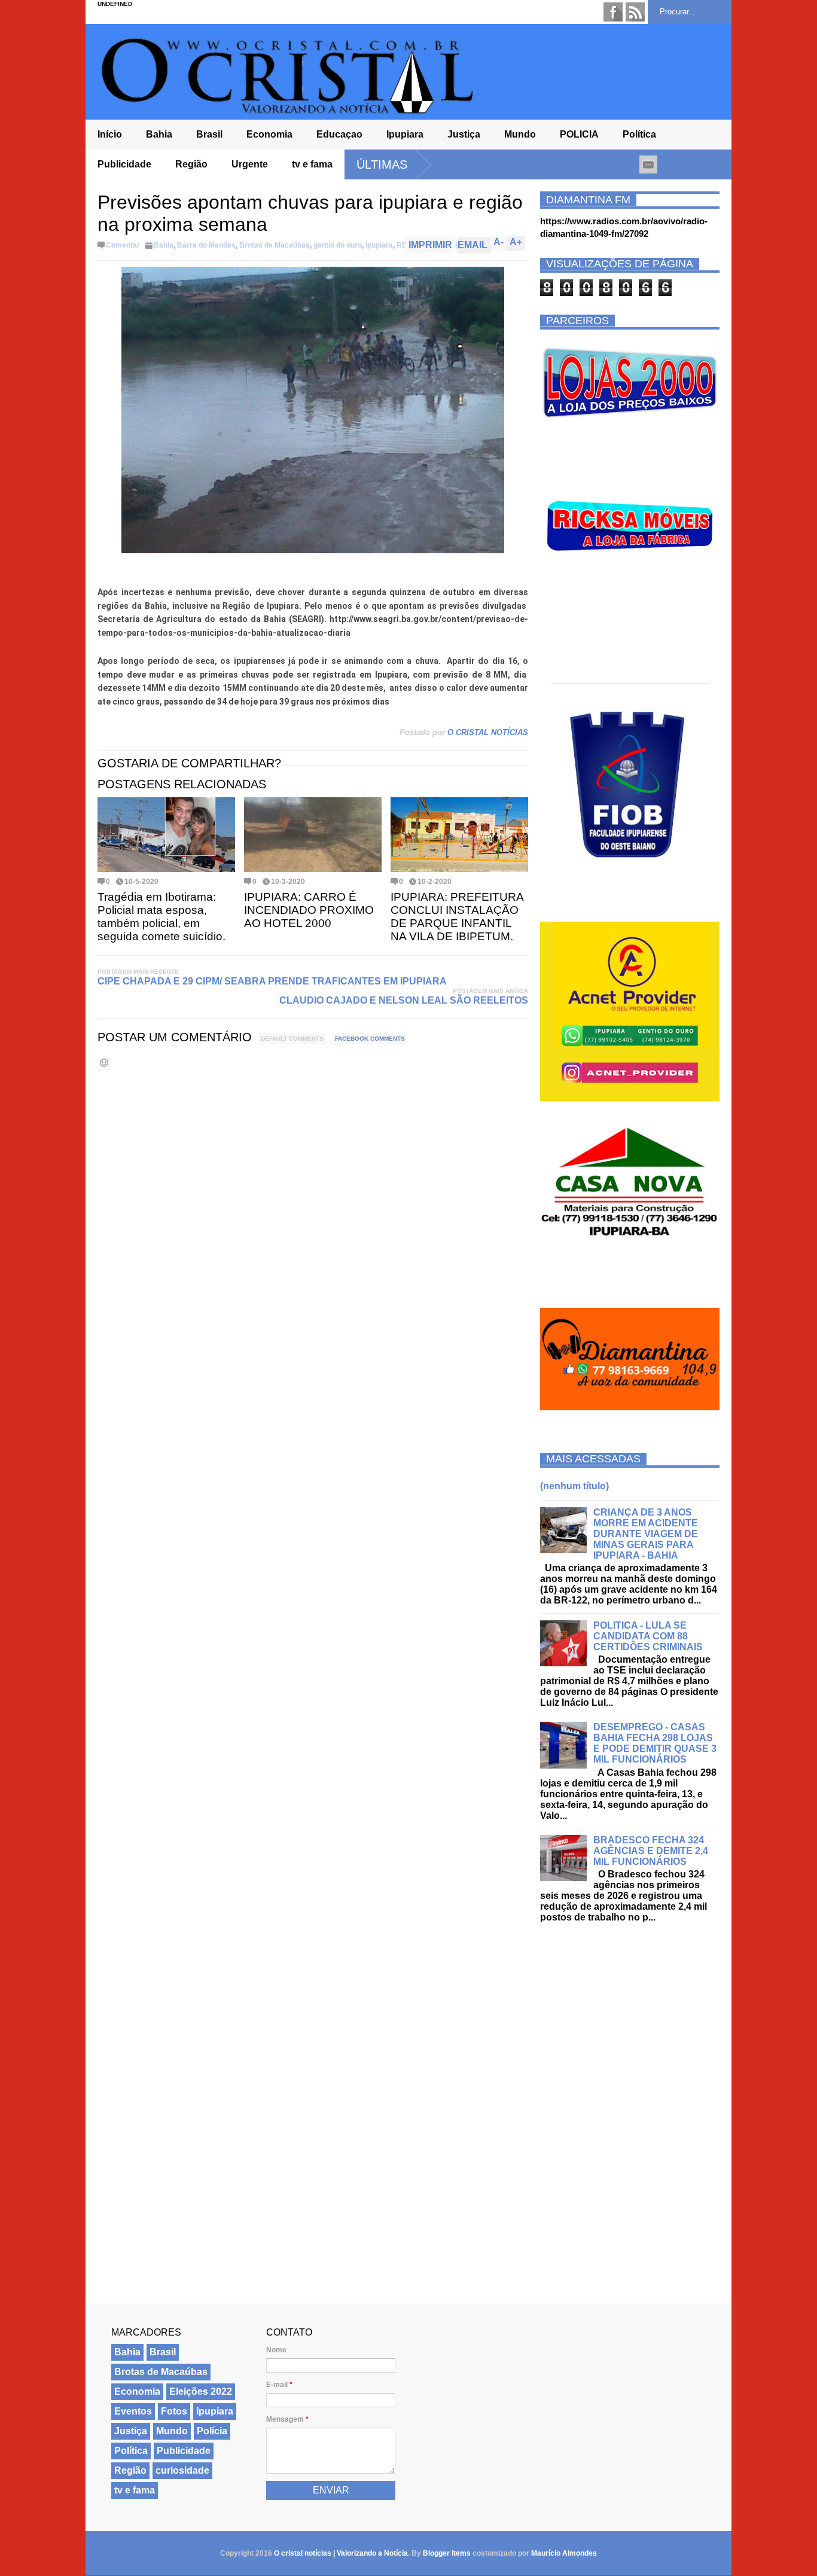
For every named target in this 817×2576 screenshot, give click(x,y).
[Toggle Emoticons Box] (104, 1063)
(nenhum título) (574, 1486)
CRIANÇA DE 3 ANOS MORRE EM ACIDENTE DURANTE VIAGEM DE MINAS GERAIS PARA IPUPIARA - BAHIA (646, 1534)
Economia (269, 134)
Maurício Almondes (564, 2553)
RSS (635, 12)
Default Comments (292, 1039)
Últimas (382, 164)
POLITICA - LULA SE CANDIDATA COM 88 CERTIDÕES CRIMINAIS (648, 1636)
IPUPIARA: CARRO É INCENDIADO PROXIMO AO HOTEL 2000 (309, 910)
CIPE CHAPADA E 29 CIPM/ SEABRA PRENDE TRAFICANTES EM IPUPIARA (272, 981)
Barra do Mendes (206, 245)
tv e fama (312, 164)
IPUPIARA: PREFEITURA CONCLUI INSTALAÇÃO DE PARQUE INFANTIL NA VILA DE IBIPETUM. (457, 917)
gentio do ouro (338, 245)
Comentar (123, 245)
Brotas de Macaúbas (275, 245)
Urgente (250, 164)
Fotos (174, 2411)
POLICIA (579, 134)
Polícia (212, 2431)
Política (639, 134)
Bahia (159, 134)
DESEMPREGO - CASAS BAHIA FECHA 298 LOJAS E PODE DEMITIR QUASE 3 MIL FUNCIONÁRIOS (655, 1743)
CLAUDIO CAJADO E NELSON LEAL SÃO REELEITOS (404, 1000)
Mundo (520, 134)
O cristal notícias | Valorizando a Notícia (341, 2553)
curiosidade (182, 2470)
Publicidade (124, 164)
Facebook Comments (370, 1039)
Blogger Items (447, 2553)
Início (110, 134)
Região (191, 164)
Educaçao (339, 134)
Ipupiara (405, 134)
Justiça (464, 134)
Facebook (613, 12)
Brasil (209, 134)
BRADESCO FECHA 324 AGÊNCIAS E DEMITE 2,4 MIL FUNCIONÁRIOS (651, 1851)
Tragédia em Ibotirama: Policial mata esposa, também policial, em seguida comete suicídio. (161, 917)
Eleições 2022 (201, 2391)
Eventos (133, 2411)
